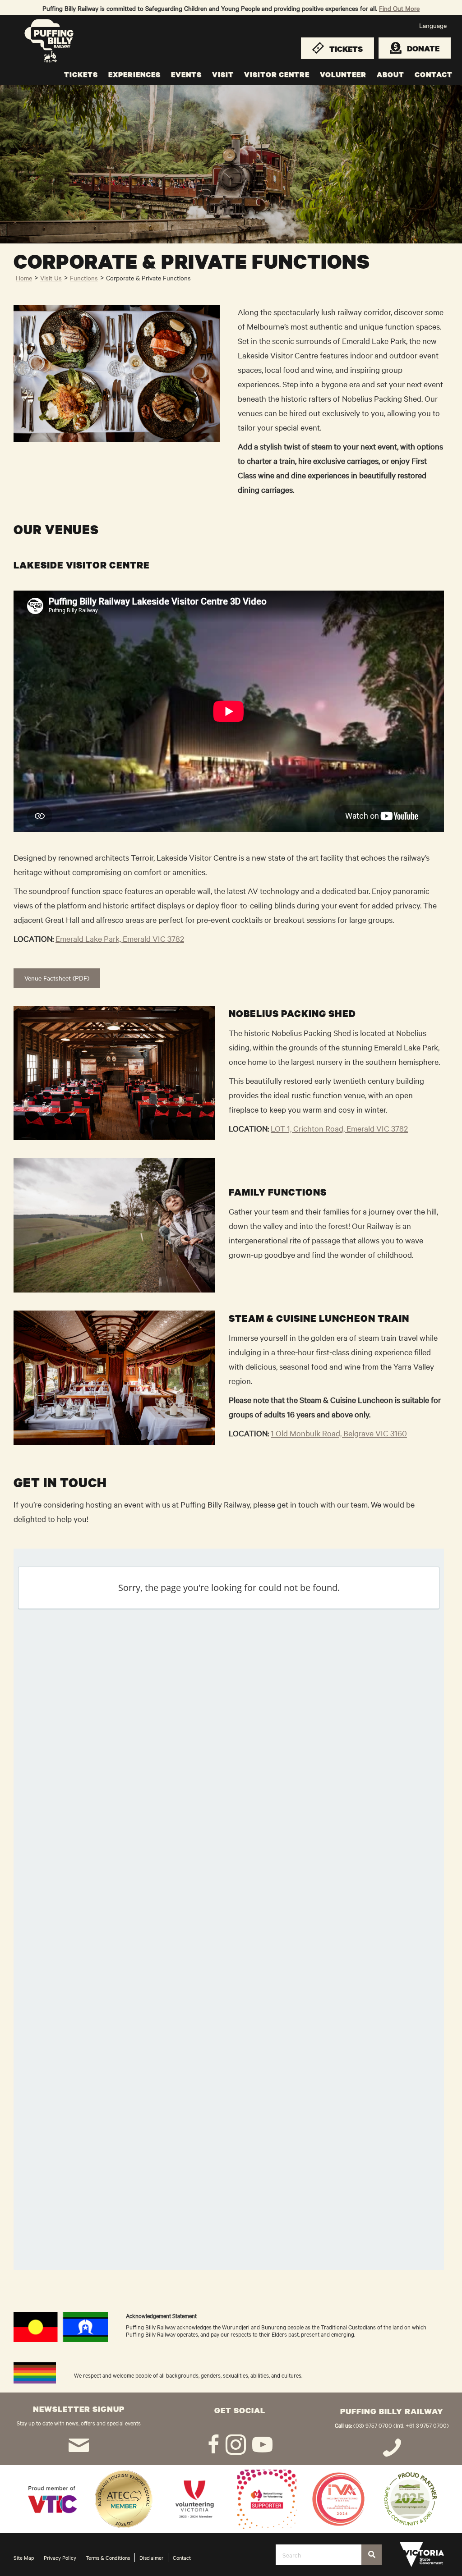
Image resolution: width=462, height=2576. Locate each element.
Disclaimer (151, 2558)
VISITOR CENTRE (277, 74)
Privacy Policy (60, 2558)
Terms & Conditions (108, 2558)
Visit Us (51, 278)
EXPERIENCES (134, 74)
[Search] (372, 2555)
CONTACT (434, 74)
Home (24, 278)
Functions (84, 278)
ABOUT (390, 74)
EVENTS (186, 74)
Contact (182, 2558)
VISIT (223, 74)
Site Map (24, 2558)
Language (433, 25)
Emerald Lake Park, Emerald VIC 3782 (120, 938)
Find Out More (399, 8)
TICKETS (81, 74)
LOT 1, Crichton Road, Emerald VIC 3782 (339, 1128)
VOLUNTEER (343, 74)
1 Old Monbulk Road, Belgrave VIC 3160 (339, 1433)
